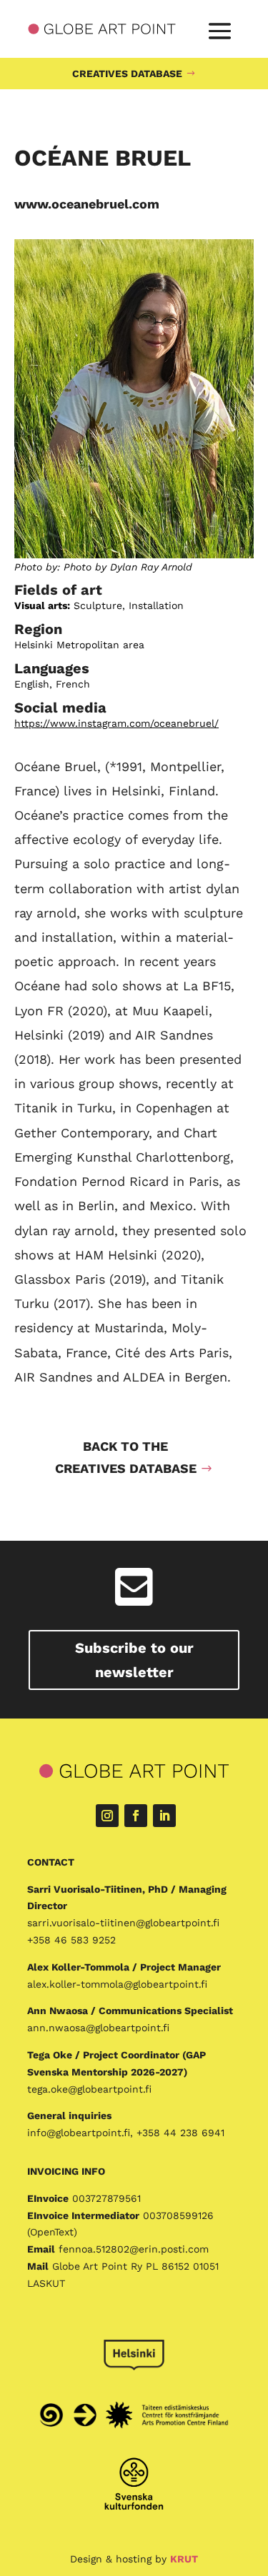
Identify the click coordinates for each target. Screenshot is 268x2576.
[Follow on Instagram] (107, 1816)
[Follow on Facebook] (136, 1816)
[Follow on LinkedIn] (164, 1816)
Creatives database (127, 74)
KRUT (184, 2559)
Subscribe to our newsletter (134, 1660)
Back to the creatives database (126, 1457)
